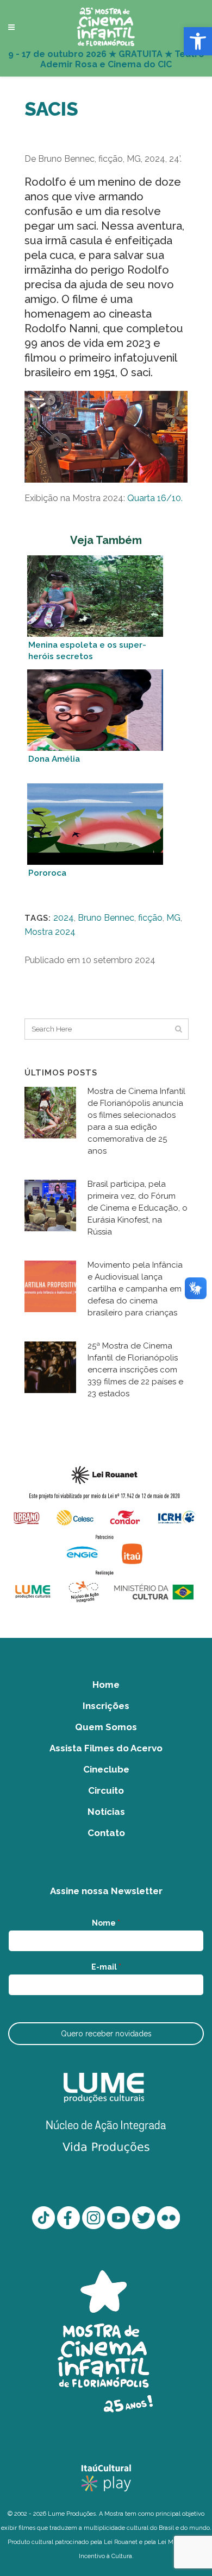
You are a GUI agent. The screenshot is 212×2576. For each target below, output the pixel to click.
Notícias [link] (106, 1812)
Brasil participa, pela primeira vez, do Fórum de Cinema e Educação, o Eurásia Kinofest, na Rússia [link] (138, 1208)
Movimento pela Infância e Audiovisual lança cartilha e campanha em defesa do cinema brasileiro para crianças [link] (135, 1289)
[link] (198, 41)
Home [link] (106, 1685)
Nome (106, 1923)
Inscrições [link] (106, 1706)
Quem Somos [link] (106, 1727)
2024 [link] (64, 918)
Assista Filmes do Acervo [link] (106, 1748)
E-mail (106, 1967)
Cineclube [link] (106, 1769)
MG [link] (173, 918)
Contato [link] (106, 1833)
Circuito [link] (106, 1790)
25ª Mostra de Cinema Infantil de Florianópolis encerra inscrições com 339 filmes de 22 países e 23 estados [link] (135, 1370)
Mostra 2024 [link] (50, 932)
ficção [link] (150, 918)
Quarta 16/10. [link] (155, 498)
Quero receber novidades (106, 2034)
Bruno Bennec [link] (106, 918)
